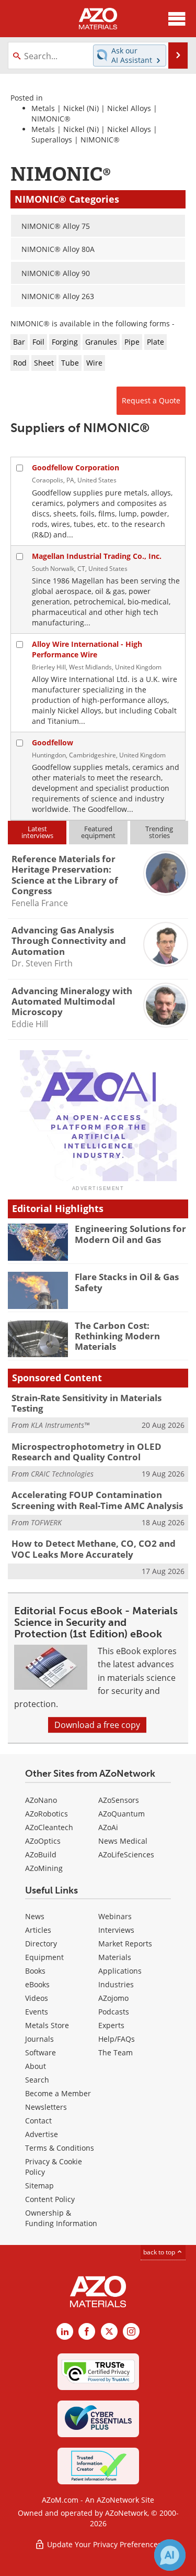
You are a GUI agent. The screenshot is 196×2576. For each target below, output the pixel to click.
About (36, 2066)
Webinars (115, 1916)
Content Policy (50, 2199)
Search (37, 2080)
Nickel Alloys (129, 108)
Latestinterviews (37, 832)
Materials (115, 1957)
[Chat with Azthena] (170, 2555)
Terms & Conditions (60, 2148)
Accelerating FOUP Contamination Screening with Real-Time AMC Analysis (97, 1500)
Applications (120, 1971)
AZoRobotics (47, 1814)
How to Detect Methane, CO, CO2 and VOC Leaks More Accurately (94, 1549)
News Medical (123, 1841)
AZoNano (41, 1800)
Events (37, 2012)
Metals (43, 108)
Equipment (44, 1957)
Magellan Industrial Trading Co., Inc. (97, 556)
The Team (116, 2052)
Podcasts (114, 2012)
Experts (111, 2025)
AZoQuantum (122, 1814)
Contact (38, 2121)
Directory (41, 1944)
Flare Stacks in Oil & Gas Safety (127, 1282)
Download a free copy (97, 1725)
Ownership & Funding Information (61, 2218)
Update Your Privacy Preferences (103, 2544)
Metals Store (47, 2025)
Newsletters (46, 2107)
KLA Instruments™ (60, 1425)
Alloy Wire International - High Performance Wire (87, 649)
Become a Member (58, 2093)
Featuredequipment (98, 832)
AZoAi (108, 1827)
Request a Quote (151, 400)
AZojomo (113, 1998)
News (35, 1916)
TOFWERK (46, 1522)
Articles (38, 1930)
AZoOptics (43, 1841)
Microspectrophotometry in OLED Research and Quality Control (87, 1452)
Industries (116, 1984)
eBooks (37, 1984)
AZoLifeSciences (126, 1854)
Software (41, 2052)
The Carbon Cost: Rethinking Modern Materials (117, 1336)
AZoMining (44, 1868)
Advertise (42, 2134)
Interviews (116, 1930)
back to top (160, 2252)
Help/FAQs (117, 2039)
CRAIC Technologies (62, 1474)
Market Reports (125, 1944)
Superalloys (52, 140)
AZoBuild (41, 1854)
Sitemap (39, 2186)
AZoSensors (119, 1800)
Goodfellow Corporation (76, 467)
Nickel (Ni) (81, 108)
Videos (37, 1998)
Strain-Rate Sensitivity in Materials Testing (87, 1403)
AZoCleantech (49, 1827)
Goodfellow (53, 742)
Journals (39, 2039)
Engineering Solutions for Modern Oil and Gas (130, 1234)
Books (35, 1971)
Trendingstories (159, 832)
